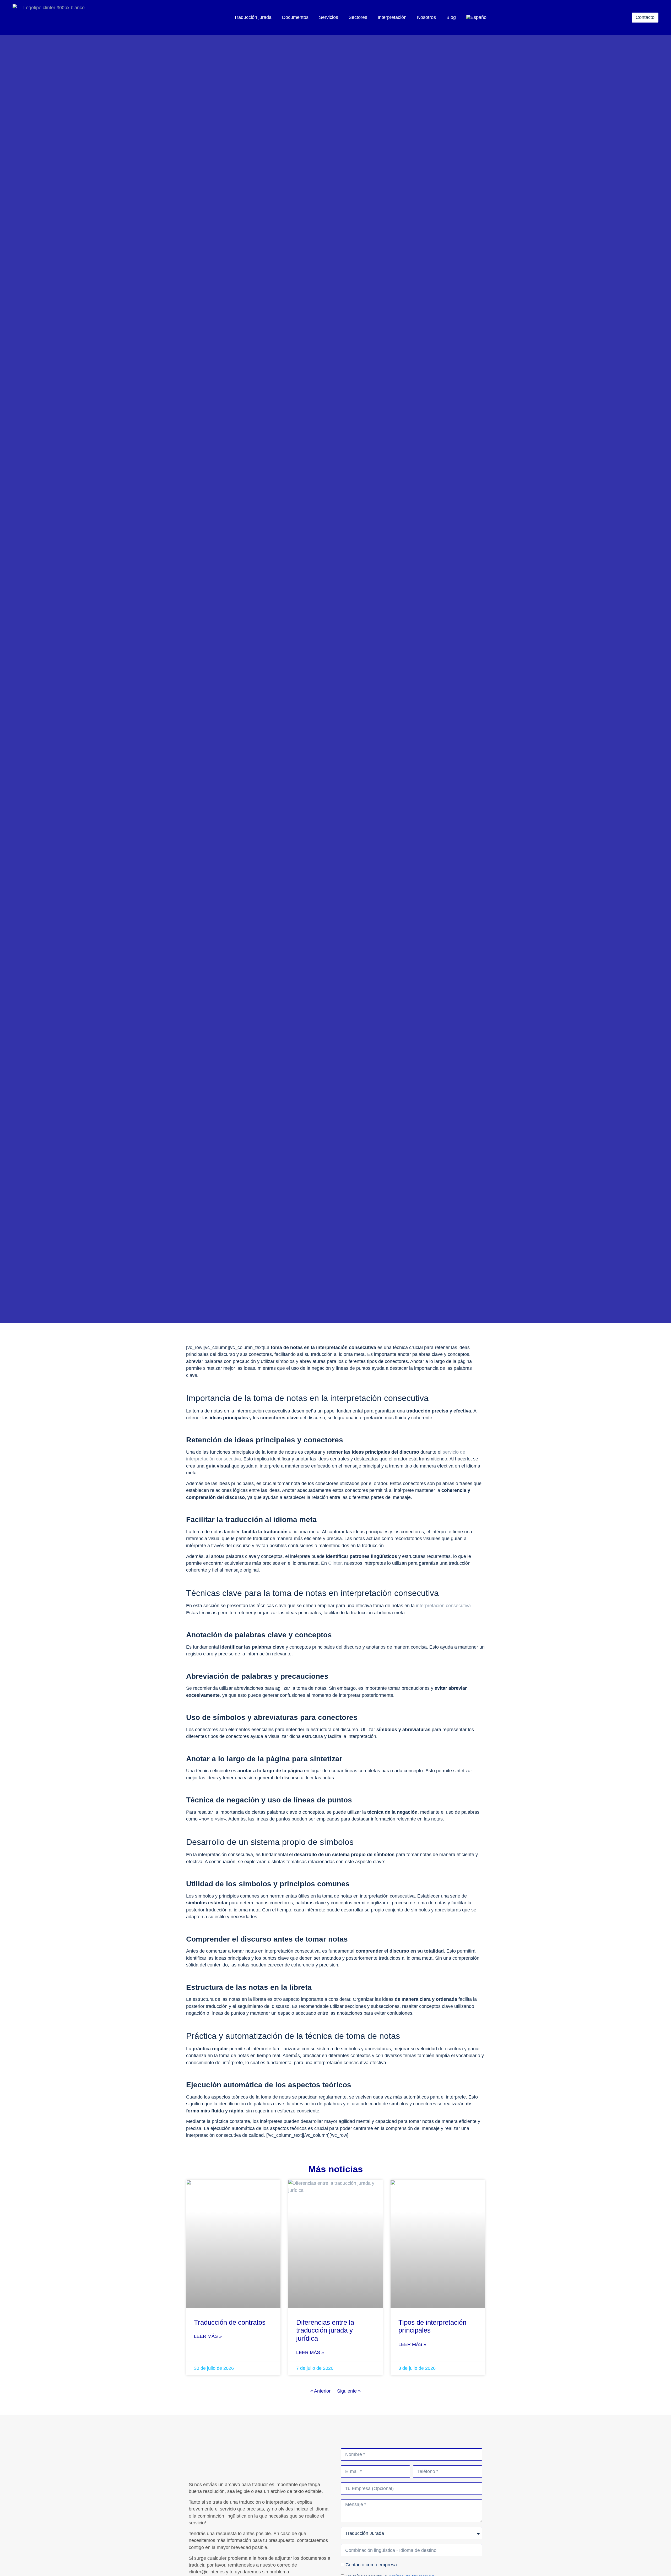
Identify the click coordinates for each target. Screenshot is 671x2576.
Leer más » (208, 2336)
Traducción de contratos (230, 2322)
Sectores (358, 17)
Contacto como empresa (371, 2565)
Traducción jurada (253, 17)
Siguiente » (349, 2391)
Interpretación (392, 17)
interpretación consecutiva (443, 1606)
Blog (451, 17)
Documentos (295, 17)
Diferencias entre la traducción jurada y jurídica (325, 2330)
